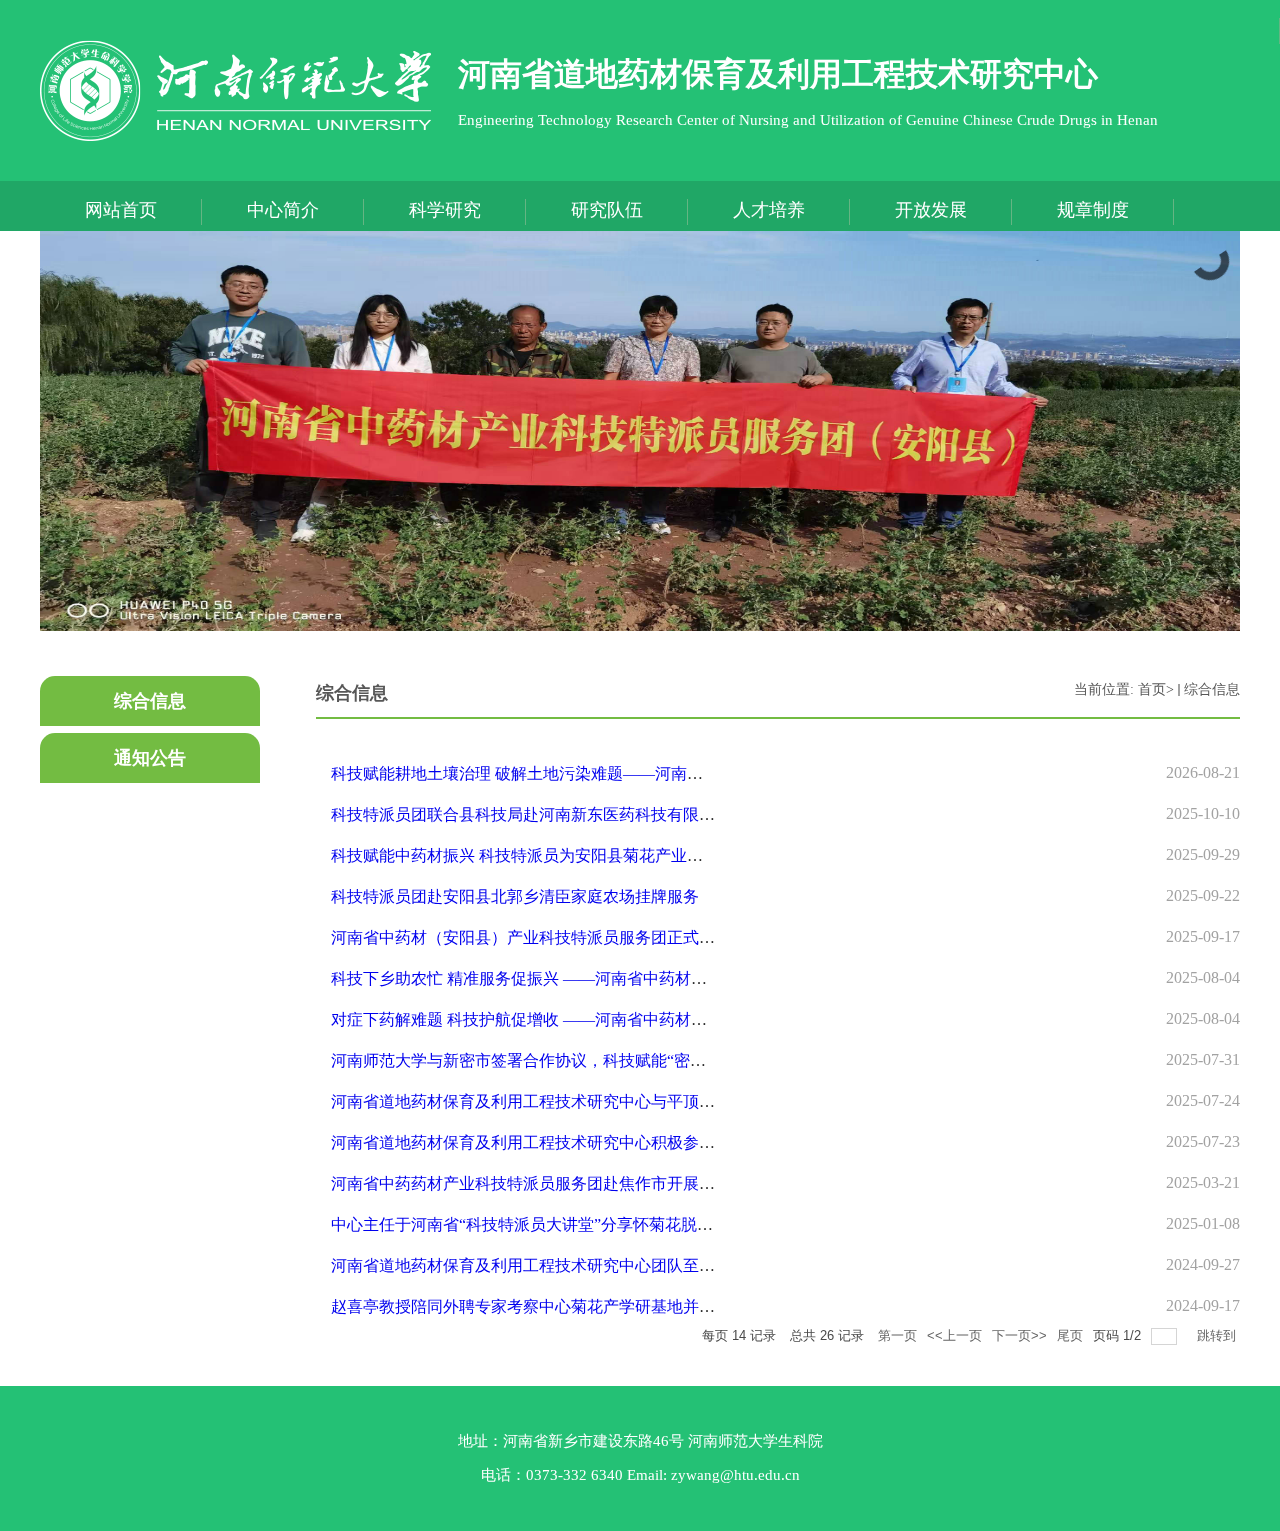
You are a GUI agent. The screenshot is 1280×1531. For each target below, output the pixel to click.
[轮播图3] (640, 431)
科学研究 (445, 210)
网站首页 (121, 210)
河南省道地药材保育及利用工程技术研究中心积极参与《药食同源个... (577, 1142)
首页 (1152, 689)
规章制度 (1093, 210)
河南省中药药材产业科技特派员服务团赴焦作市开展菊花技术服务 (563, 1183)
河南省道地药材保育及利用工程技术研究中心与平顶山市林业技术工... (577, 1101)
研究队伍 (607, 210)
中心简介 (283, 210)
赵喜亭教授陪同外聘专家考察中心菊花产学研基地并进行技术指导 (563, 1306)
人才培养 (769, 210)
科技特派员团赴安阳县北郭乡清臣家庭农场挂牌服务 (515, 896)
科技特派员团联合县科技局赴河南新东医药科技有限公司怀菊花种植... (577, 814)
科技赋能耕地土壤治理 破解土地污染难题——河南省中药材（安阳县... (579, 773)
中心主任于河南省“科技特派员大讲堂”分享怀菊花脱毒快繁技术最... (568, 1224)
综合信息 (1212, 689)
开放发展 (931, 210)
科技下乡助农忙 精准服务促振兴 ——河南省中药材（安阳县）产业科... (581, 978)
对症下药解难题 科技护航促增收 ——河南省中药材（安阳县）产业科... (581, 1019)
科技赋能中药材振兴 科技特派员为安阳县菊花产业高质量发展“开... (566, 855)
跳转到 (1218, 1335)
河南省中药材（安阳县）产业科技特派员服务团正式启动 (531, 937)
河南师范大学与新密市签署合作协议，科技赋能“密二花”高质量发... (568, 1060)
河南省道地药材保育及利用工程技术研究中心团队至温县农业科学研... (577, 1265)
